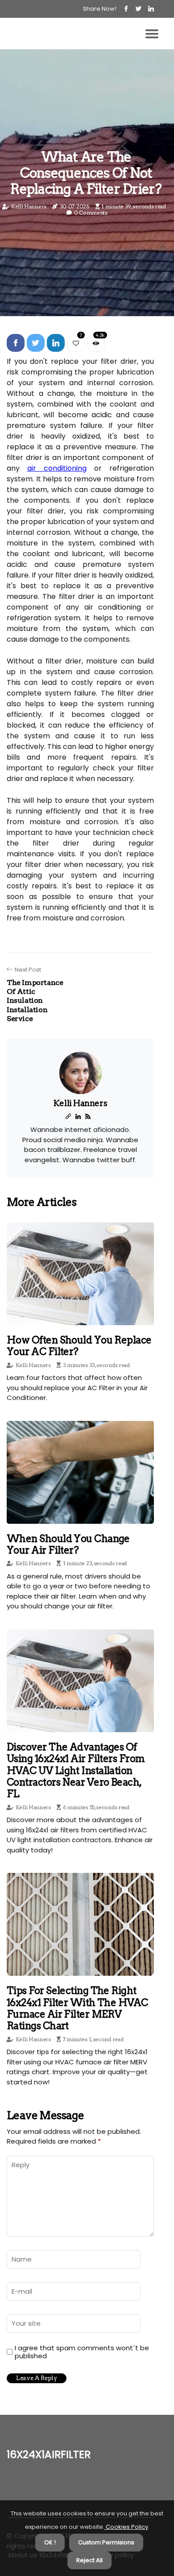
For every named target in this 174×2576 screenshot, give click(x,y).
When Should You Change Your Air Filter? (68, 1544)
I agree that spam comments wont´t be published (82, 2352)
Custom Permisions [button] (106, 2542)
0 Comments (91, 213)
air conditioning (57, 468)
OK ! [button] (50, 2542)
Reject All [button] (89, 2560)
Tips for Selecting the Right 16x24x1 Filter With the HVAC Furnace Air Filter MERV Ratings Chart (77, 2008)
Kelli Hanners (29, 206)
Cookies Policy (126, 2527)
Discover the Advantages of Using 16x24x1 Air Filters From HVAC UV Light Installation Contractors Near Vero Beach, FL (76, 1770)
